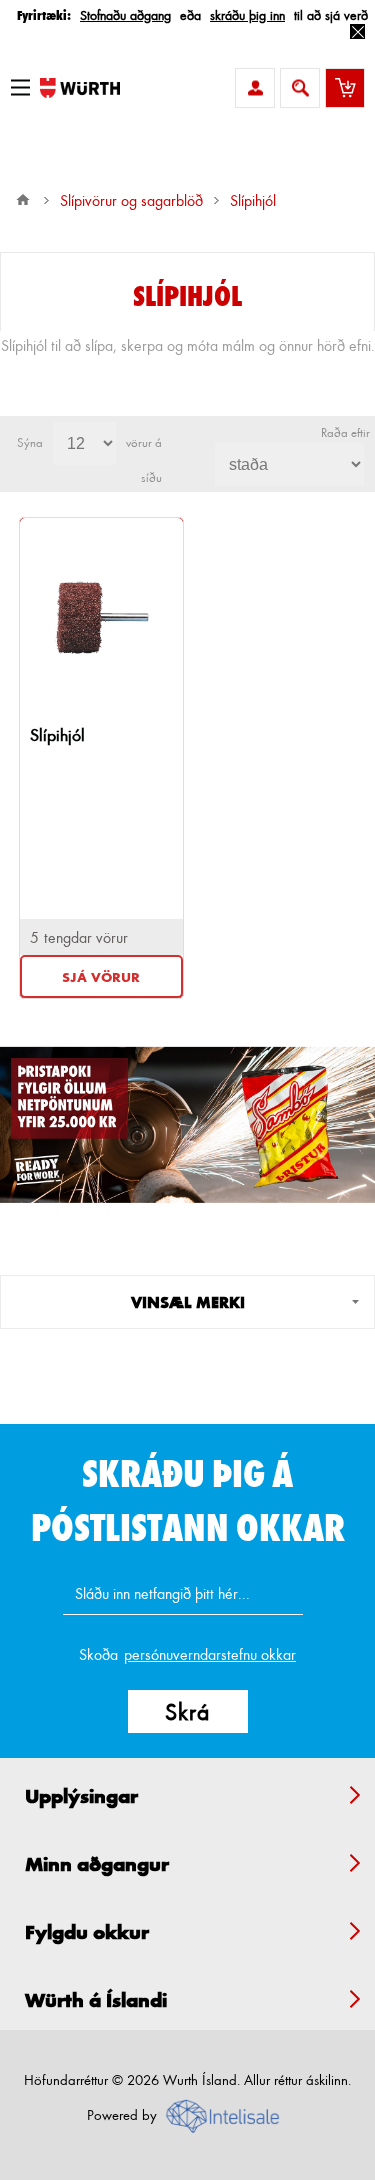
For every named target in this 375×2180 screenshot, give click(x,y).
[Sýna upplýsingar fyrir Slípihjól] (101, 618)
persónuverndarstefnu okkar (210, 1654)
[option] (187, 1124)
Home (23, 200)
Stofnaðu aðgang (125, 14)
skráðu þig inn (247, 14)
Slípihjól (57, 734)
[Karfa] (345, 88)
